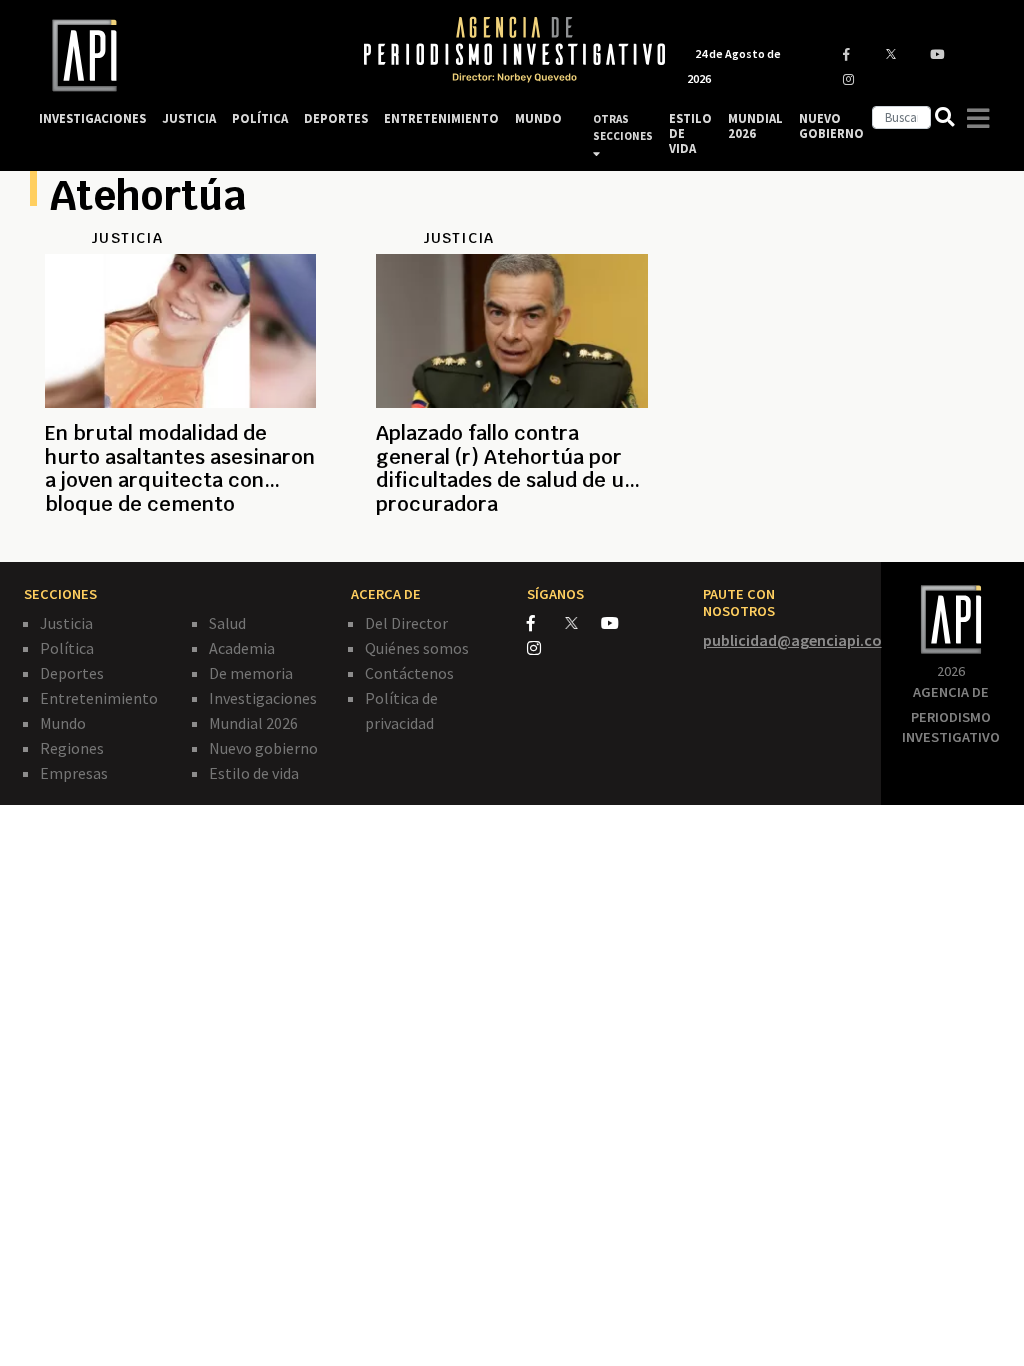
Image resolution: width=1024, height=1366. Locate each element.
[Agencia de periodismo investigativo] (182, 55)
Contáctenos (409, 673)
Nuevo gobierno (263, 748)
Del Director (406, 623)
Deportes (72, 673)
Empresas (74, 773)
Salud (227, 623)
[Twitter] (581, 622)
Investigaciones (263, 698)
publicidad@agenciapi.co (792, 640)
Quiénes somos (417, 648)
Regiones (72, 748)
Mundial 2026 (253, 723)
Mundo (63, 723)
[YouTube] (618, 623)
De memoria (251, 673)
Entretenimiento (99, 698)
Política (67, 648)
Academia (242, 648)
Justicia (66, 623)
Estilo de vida (254, 773)
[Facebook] (546, 623)
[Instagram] (544, 648)
